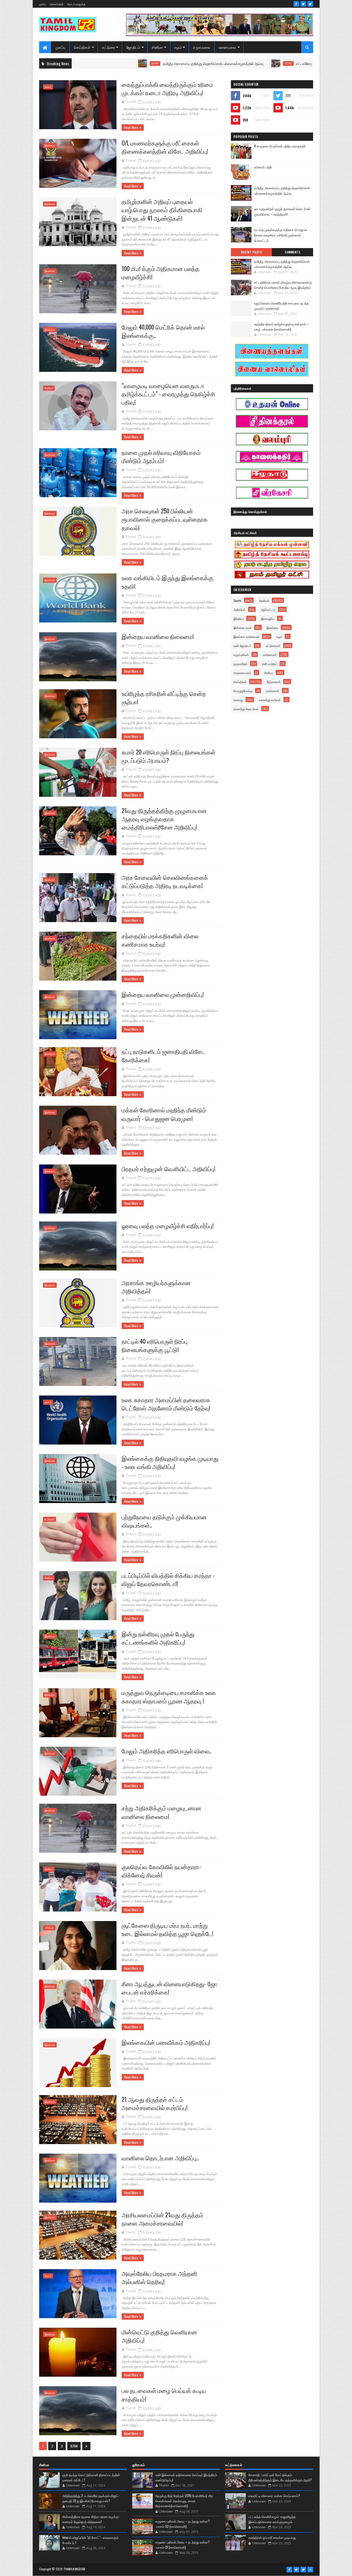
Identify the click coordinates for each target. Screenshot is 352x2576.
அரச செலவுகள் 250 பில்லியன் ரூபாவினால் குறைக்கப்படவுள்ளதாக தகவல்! (165, 519)
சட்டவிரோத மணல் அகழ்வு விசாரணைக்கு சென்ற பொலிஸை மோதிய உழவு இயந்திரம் (265, 63)
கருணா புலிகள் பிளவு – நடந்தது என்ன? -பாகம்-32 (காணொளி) (183, 2524)
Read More (131, 127)
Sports (237, 600)
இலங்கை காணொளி (246, 637)
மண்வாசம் (273, 691)
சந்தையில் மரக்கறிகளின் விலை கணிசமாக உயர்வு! (160, 940)
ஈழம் (178, 47)
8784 (74, 2446)
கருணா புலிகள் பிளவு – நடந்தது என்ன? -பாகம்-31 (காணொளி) (183, 2545)
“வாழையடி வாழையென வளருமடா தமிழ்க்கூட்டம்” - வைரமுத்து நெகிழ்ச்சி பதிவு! (168, 394)
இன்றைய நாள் (243, 627)
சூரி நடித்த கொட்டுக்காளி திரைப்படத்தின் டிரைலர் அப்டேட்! (91, 2477)
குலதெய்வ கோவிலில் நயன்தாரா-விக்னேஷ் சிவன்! (161, 1871)
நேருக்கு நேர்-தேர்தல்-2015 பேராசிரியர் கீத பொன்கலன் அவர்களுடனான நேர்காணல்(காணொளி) (184, 2501)
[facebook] (296, 4)
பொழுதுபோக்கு (243, 691)
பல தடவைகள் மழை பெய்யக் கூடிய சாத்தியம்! (164, 2394)
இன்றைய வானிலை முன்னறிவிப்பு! (163, 994)
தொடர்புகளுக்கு (76, 4)
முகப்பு (43, 4)
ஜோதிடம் (133, 47)
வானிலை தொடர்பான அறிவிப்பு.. (160, 2158)
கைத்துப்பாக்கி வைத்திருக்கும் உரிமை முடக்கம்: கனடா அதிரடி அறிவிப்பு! (167, 88)
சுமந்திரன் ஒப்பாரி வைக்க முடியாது (272, 2537)
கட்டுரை (108, 47)
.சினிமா (49, 1928)
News (196, 63)
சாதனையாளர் (242, 673)
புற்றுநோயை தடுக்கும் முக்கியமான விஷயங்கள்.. (164, 1521)
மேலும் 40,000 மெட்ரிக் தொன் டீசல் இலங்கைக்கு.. (163, 331)
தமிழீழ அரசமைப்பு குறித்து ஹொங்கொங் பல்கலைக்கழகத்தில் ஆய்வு (121, 63)
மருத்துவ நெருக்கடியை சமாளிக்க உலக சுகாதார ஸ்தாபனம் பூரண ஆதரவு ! (169, 1696)
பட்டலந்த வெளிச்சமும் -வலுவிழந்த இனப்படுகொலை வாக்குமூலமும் (272, 2519)
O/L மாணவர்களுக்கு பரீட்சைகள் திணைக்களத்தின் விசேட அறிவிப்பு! (165, 147)
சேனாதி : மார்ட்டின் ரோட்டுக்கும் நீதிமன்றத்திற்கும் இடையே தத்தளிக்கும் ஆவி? (280, 2477)
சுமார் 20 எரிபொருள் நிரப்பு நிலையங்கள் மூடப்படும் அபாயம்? (169, 756)
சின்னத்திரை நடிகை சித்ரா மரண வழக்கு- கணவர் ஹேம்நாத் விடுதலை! (91, 2519)
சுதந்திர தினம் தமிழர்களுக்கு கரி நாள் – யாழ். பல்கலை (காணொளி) (281, 326)
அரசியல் (264, 600)
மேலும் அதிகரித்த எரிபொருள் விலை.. (166, 1751)
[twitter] (303, 4)
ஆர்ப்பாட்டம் (268, 609)
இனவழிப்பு (268, 618)
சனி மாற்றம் (270, 664)
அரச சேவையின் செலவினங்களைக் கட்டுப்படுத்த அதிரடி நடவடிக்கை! (165, 881)
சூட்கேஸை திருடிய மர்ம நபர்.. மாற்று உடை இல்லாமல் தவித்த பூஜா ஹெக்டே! (167, 1929)
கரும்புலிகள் (241, 655)
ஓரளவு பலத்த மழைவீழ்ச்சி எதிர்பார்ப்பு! (168, 1226)
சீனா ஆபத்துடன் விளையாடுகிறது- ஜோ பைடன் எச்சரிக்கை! (169, 1988)
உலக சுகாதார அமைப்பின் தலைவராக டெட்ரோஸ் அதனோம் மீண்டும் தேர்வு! (166, 1404)
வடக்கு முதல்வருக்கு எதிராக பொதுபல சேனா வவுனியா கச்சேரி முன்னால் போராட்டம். (281, 235)
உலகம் (48, 87)
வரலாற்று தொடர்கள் (246, 709)
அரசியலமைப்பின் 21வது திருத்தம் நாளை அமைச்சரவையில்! (162, 2219)
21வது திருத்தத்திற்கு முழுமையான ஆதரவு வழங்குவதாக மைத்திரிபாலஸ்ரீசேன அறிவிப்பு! (164, 819)
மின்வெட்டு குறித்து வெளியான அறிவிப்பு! (159, 2336)
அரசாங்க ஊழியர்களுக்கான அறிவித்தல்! (156, 1287)
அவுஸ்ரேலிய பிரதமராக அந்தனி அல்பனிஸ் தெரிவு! (160, 2277)
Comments (292, 252)
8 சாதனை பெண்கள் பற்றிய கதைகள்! (280, 146)
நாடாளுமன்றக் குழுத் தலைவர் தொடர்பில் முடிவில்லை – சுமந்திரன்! (282, 211)
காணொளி (270, 655)
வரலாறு (238, 700)
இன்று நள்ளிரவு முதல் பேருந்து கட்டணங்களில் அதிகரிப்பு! (158, 1638)
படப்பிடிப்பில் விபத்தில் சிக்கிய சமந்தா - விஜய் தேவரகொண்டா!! (168, 1579)
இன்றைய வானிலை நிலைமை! (158, 636)
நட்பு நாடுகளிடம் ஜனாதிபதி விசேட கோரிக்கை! (163, 1055)
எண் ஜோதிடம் (242, 646)
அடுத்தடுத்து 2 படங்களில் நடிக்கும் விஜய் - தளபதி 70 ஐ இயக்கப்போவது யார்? (91, 2498)
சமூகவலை (202, 47)
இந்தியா (239, 618)
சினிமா (157, 47)
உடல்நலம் (49, 1519)
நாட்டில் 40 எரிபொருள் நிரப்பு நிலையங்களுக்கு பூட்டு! (155, 1345)
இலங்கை (50, 145)
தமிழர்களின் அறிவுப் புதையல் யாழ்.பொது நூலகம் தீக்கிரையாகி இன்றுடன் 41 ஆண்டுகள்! (162, 210)
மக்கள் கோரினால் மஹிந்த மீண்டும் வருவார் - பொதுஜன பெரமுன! (164, 1114)
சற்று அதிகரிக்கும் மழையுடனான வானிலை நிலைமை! (161, 1812)
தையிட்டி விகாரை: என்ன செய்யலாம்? (274, 2496)
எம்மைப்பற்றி (57, 4)
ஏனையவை (228, 47)
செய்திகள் (82, 47)
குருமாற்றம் (241, 664)
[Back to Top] (310, 2570)
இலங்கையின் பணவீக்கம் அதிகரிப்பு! (166, 2042)
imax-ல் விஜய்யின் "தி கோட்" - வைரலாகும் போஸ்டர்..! (90, 2540)
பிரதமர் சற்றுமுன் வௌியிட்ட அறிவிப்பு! (169, 1169)
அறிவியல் (240, 609)
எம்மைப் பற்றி (263, 167)
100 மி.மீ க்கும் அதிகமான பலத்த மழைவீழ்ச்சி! (161, 273)
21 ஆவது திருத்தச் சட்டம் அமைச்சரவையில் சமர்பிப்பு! (155, 2103)
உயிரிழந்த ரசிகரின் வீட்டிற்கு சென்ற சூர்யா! (164, 698)
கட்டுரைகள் (273, 646)
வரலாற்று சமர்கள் (270, 700)
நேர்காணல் (274, 682)
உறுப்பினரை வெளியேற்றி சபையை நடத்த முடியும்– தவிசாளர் (282, 306)
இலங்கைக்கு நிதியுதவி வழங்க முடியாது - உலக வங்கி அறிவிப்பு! (170, 1462)
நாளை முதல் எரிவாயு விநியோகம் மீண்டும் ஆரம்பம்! (161, 456)
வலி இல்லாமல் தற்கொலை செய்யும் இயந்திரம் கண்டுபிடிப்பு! (186, 2477)
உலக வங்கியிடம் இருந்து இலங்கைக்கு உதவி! (167, 582)
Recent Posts (251, 252)
